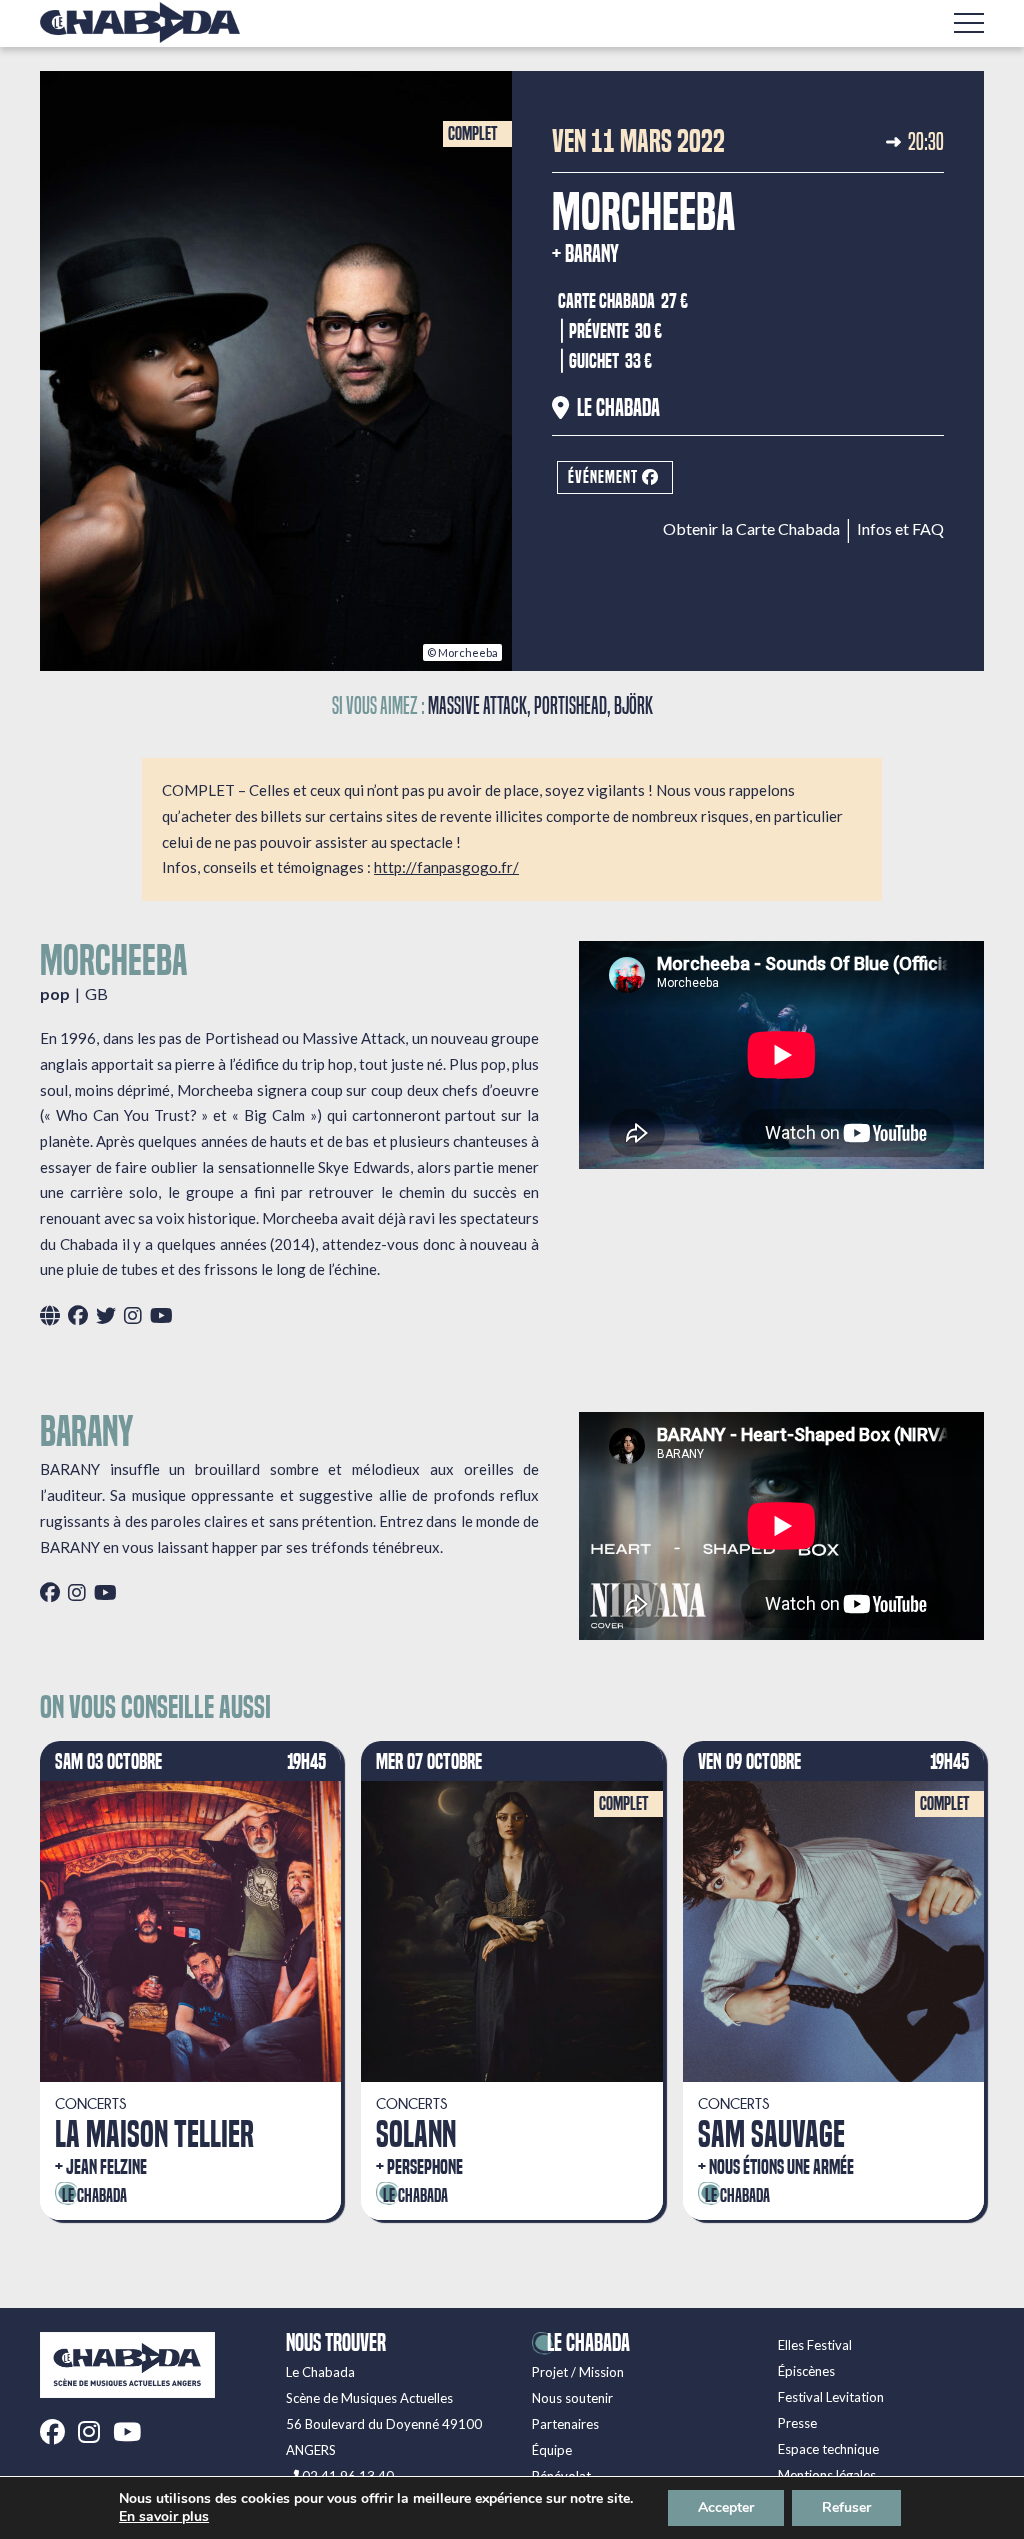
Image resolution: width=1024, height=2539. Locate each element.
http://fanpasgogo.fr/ (446, 867)
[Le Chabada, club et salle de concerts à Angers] (140, 22)
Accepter (726, 2507)
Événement (605, 477)
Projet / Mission (578, 2372)
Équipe (552, 2450)
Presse (797, 2423)
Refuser (846, 2507)
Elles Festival (815, 2345)
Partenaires (565, 2424)
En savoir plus (164, 2517)
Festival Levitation (831, 2397)
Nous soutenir (572, 2398)
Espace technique (828, 2449)
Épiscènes (806, 2371)
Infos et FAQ (900, 529)
